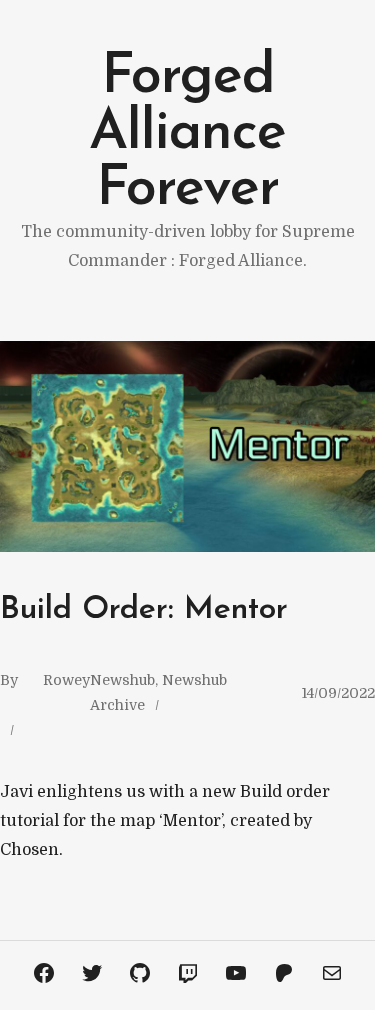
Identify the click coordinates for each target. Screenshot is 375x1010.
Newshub (122, 680)
